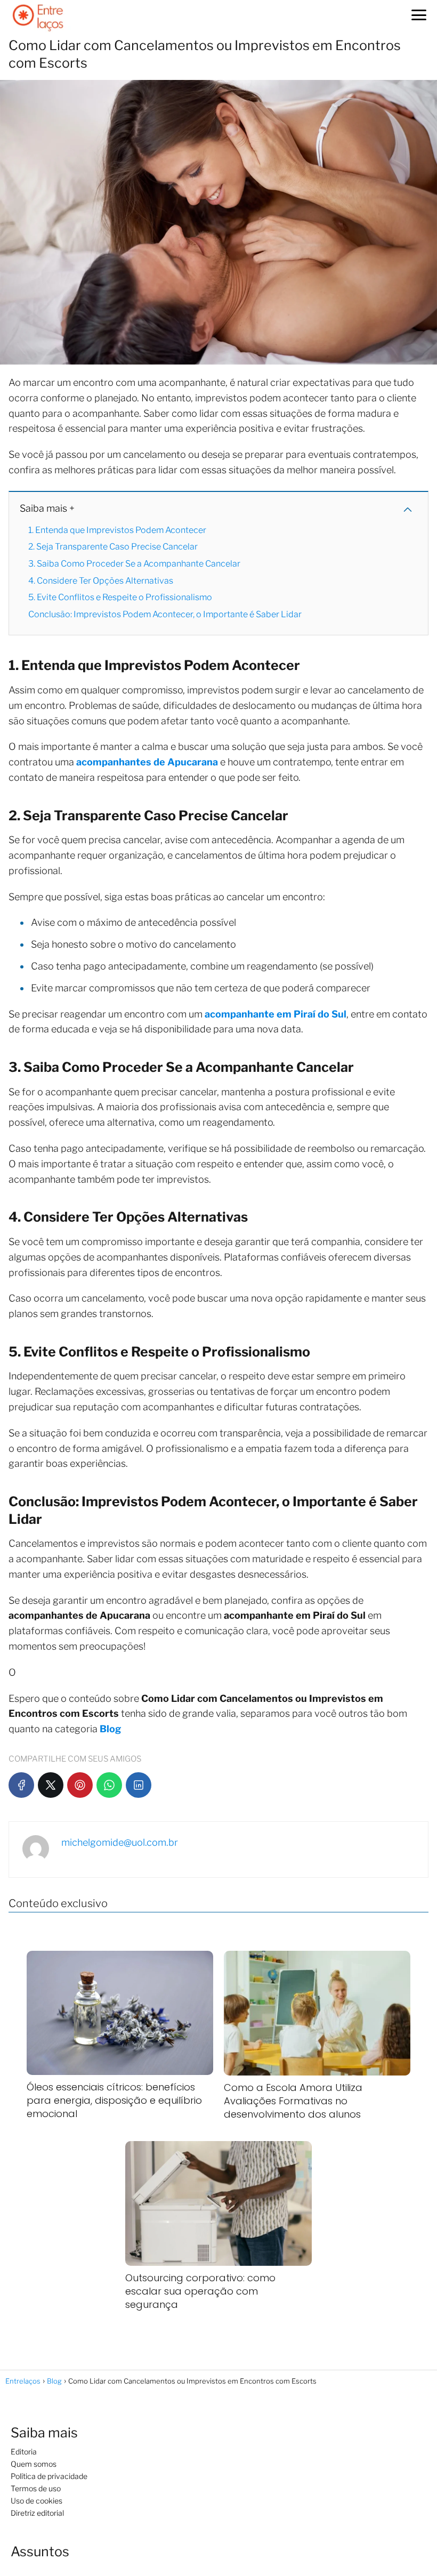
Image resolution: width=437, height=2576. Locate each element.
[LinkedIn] (139, 1785)
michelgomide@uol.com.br (120, 1842)
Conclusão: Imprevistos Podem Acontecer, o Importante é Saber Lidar (165, 614)
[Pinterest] (80, 1785)
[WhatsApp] (109, 1785)
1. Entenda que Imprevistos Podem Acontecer (117, 530)
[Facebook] (21, 1785)
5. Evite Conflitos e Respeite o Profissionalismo (120, 597)
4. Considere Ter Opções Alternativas (101, 581)
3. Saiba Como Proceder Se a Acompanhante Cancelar (134, 564)
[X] (51, 1785)
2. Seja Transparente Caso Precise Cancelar (113, 547)
